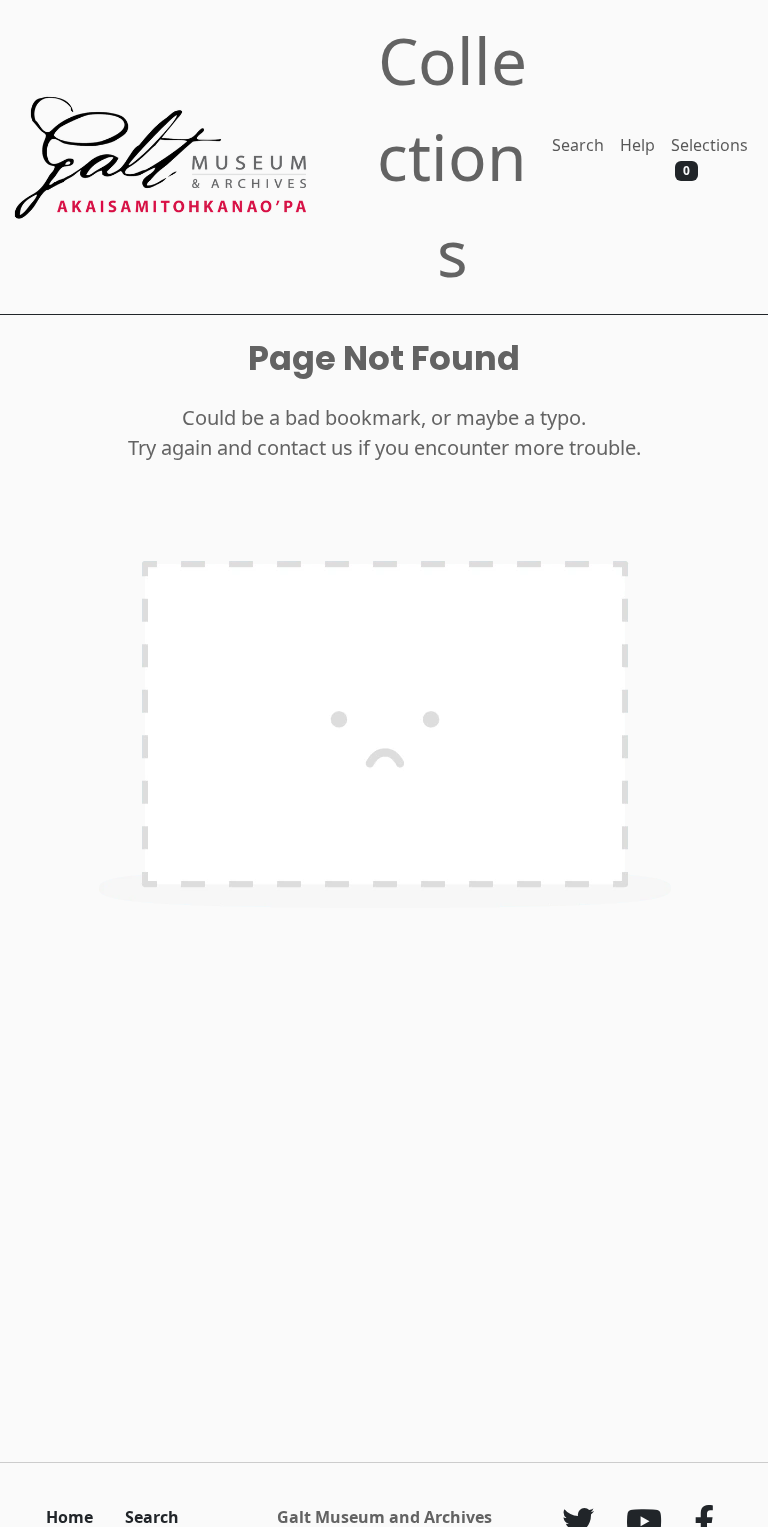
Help (637, 145)
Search (578, 145)
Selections (709, 156)
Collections (452, 156)
